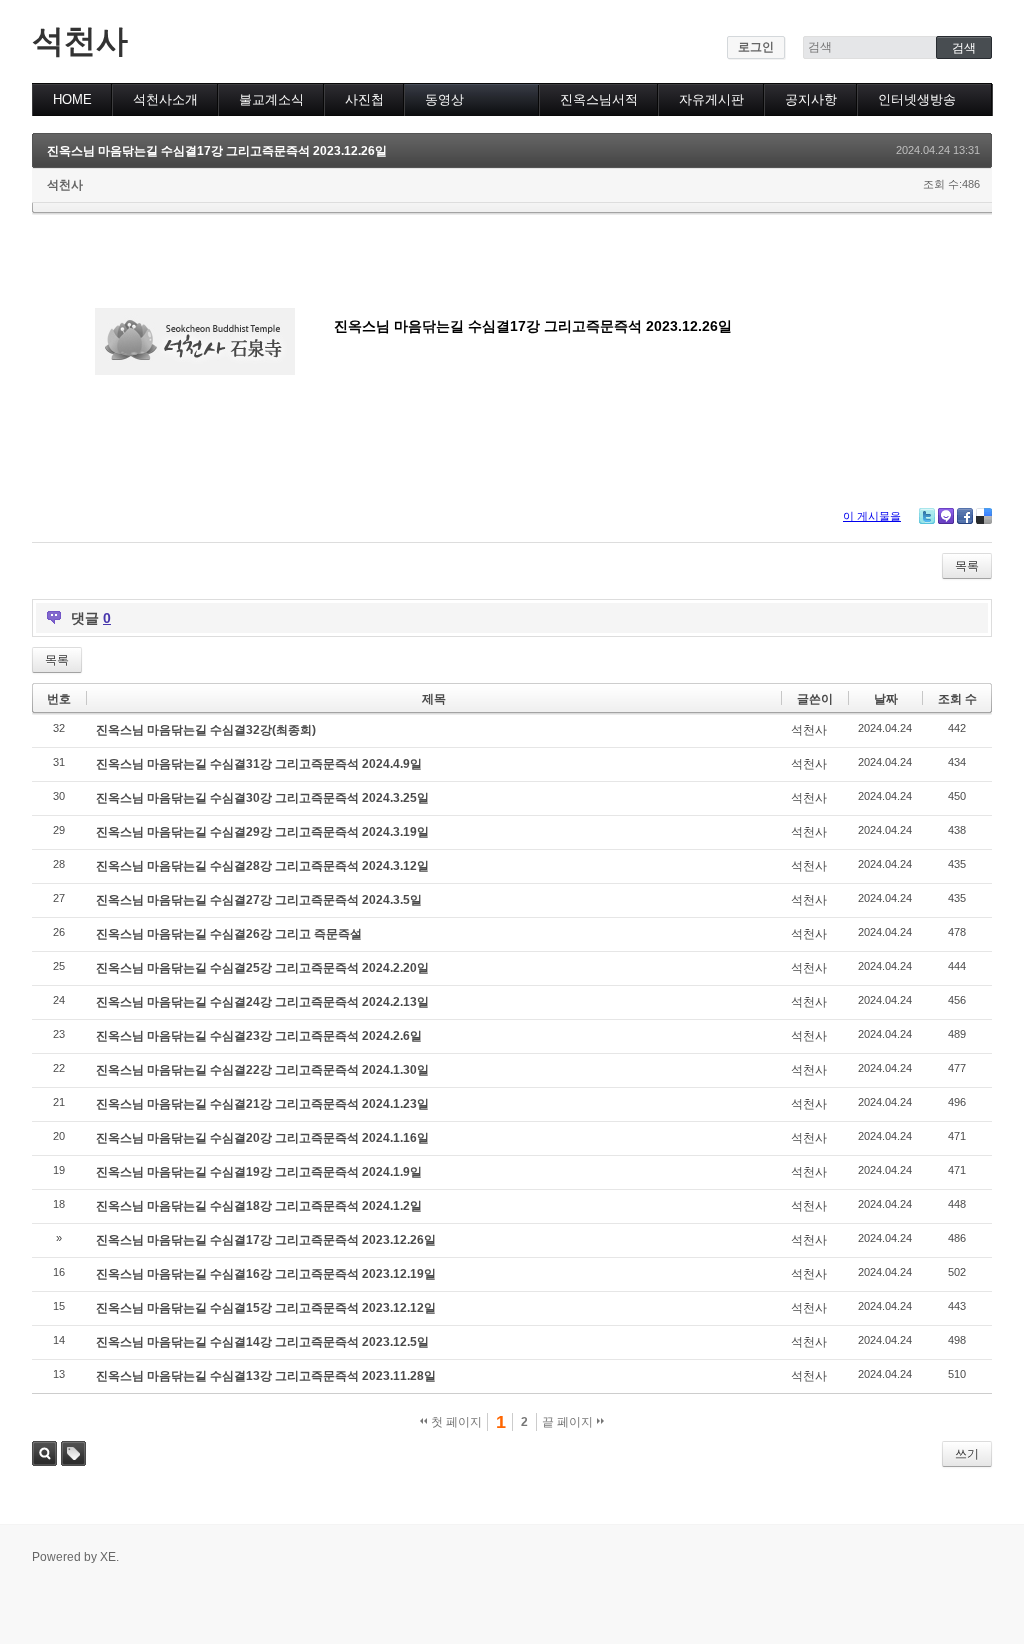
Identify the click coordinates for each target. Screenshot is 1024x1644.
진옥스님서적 (599, 99)
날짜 (886, 699)
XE (108, 1557)
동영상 (444, 99)
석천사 (80, 41)
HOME (72, 99)
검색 (44, 1453)
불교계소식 (271, 99)
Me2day (946, 516)
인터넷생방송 (917, 99)
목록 (967, 566)
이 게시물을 (872, 516)
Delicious (984, 516)
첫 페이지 (455, 1422)
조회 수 (957, 699)
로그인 (756, 47)
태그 (73, 1453)
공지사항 (811, 99)
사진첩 (364, 99)
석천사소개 (165, 99)
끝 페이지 (569, 1422)
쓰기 (967, 1454)
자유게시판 (711, 99)
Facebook (965, 516)
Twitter (927, 516)
